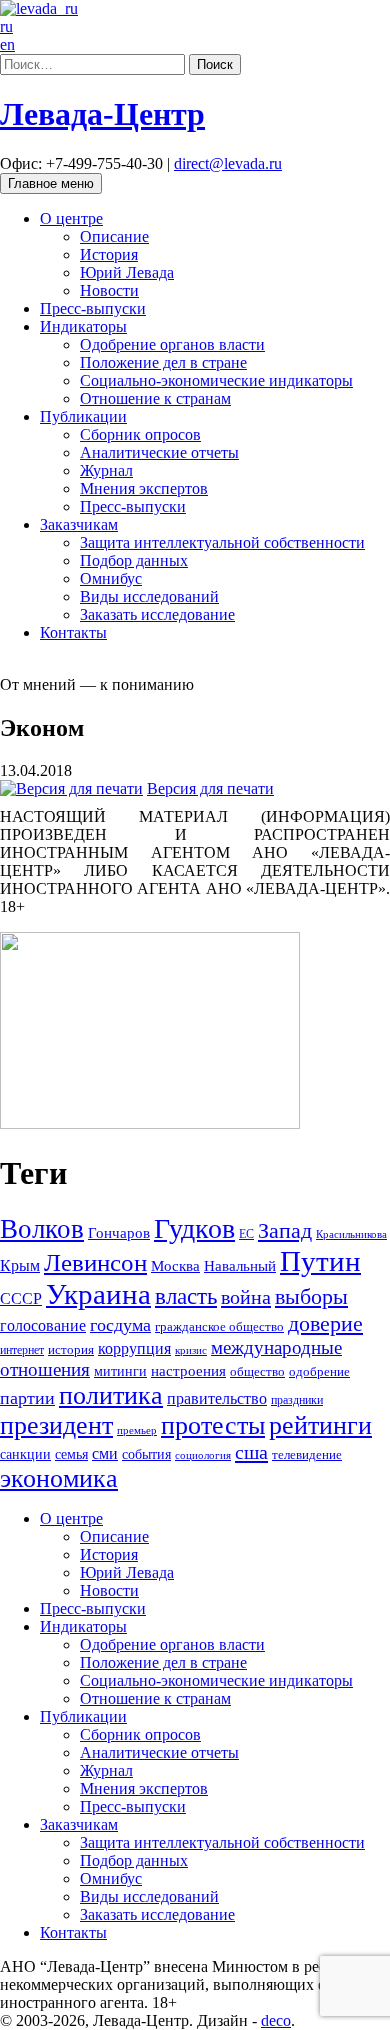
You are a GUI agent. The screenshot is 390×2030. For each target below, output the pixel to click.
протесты (213, 1425)
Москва (175, 1265)
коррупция (134, 1348)
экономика (59, 1478)
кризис (191, 1350)
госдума (120, 1325)
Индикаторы (83, 326)
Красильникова (351, 1234)
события (146, 1454)
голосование (43, 1325)
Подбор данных (134, 560)
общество (257, 1372)
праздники (297, 1400)
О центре (71, 218)
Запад (285, 1230)
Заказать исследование (157, 614)
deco (276, 2020)
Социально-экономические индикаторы (216, 380)
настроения (188, 1371)
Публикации (83, 416)
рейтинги (320, 1425)
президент (56, 1425)
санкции (25, 1454)
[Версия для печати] (71, 788)
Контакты (73, 632)
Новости (109, 290)
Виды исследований (149, 596)
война (246, 1297)
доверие (325, 1323)
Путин (320, 1261)
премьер (137, 1430)
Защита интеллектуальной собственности (222, 542)
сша (251, 1452)
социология (203, 1455)
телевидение (307, 1455)
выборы (311, 1296)
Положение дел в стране (163, 362)
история (71, 1349)
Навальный (240, 1266)
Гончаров (119, 1233)
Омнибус (111, 578)
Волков (42, 1229)
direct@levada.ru (228, 163)
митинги (120, 1371)
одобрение (319, 1371)
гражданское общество (219, 1326)
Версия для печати (210, 788)
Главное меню (51, 183)
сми (105, 1453)
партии (27, 1398)
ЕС (246, 1234)
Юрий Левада (127, 272)
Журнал (106, 470)
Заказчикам (79, 524)
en (7, 44)
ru (6, 26)
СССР (21, 1298)
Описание (114, 236)
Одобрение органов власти (172, 344)
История (109, 254)
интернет (22, 1350)
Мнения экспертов (144, 488)
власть (186, 1296)
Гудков (194, 1228)
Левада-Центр (102, 114)
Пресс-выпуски (93, 308)
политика (111, 1395)
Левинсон (95, 1262)
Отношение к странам (155, 398)
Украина (98, 1294)
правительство (217, 1398)
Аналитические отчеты (159, 452)
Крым (20, 1265)
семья (71, 1454)
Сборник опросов (140, 434)
